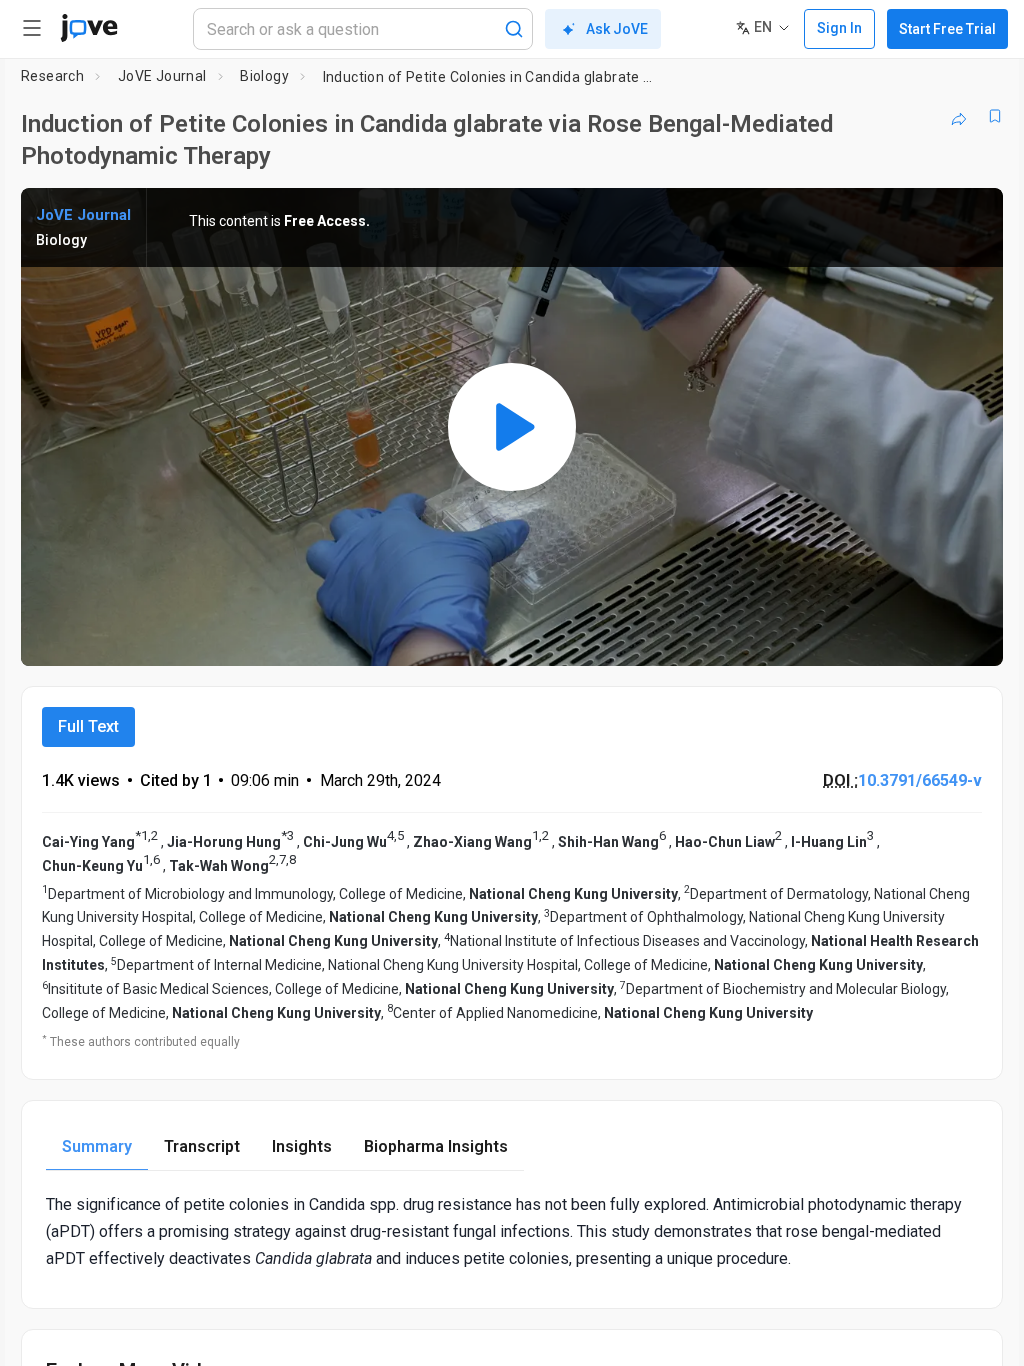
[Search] (514, 29)
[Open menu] (32, 28)
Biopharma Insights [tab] (436, 1146)
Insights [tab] (302, 1146)
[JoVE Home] (89, 28)
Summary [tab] (97, 1146)
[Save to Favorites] (995, 116)
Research (52, 76)
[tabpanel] (512, 1232)
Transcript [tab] (202, 1146)
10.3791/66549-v (920, 780)
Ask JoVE (617, 29)
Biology (264, 76)
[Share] (959, 116)
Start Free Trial (947, 29)
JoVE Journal (162, 76)
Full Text (88, 726)
